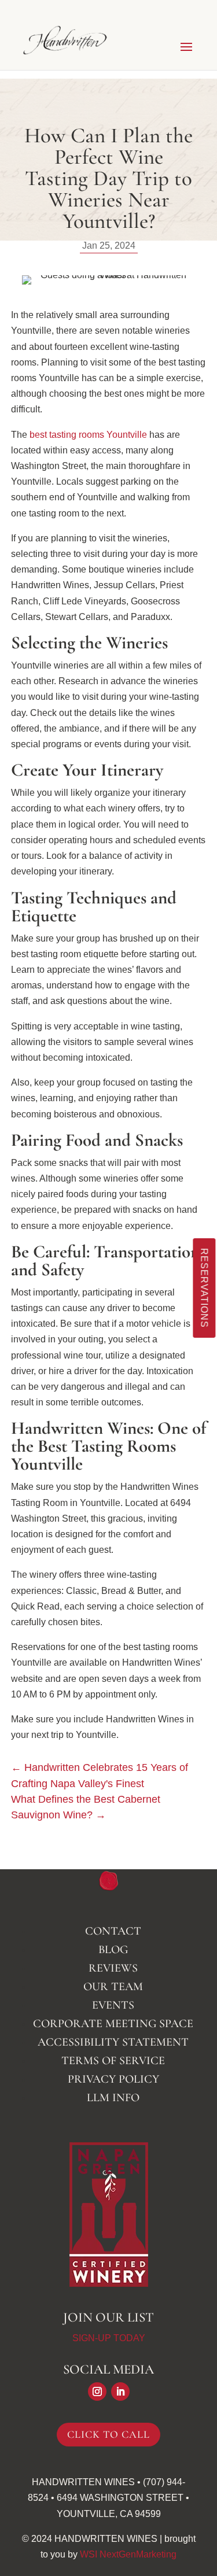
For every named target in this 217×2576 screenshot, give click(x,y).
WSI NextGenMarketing (128, 2554)
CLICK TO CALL (108, 2434)
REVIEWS (113, 1968)
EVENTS (113, 2005)
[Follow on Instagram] (97, 2392)
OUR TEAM (113, 1987)
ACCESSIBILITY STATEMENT (113, 2042)
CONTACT (113, 1931)
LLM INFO (113, 2098)
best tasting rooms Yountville (88, 435)
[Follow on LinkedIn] (120, 2392)
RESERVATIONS (205, 1288)
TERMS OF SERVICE (113, 2061)
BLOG (113, 1950)
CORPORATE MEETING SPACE (113, 2024)
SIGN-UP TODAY (109, 2338)
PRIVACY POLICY (113, 2079)
